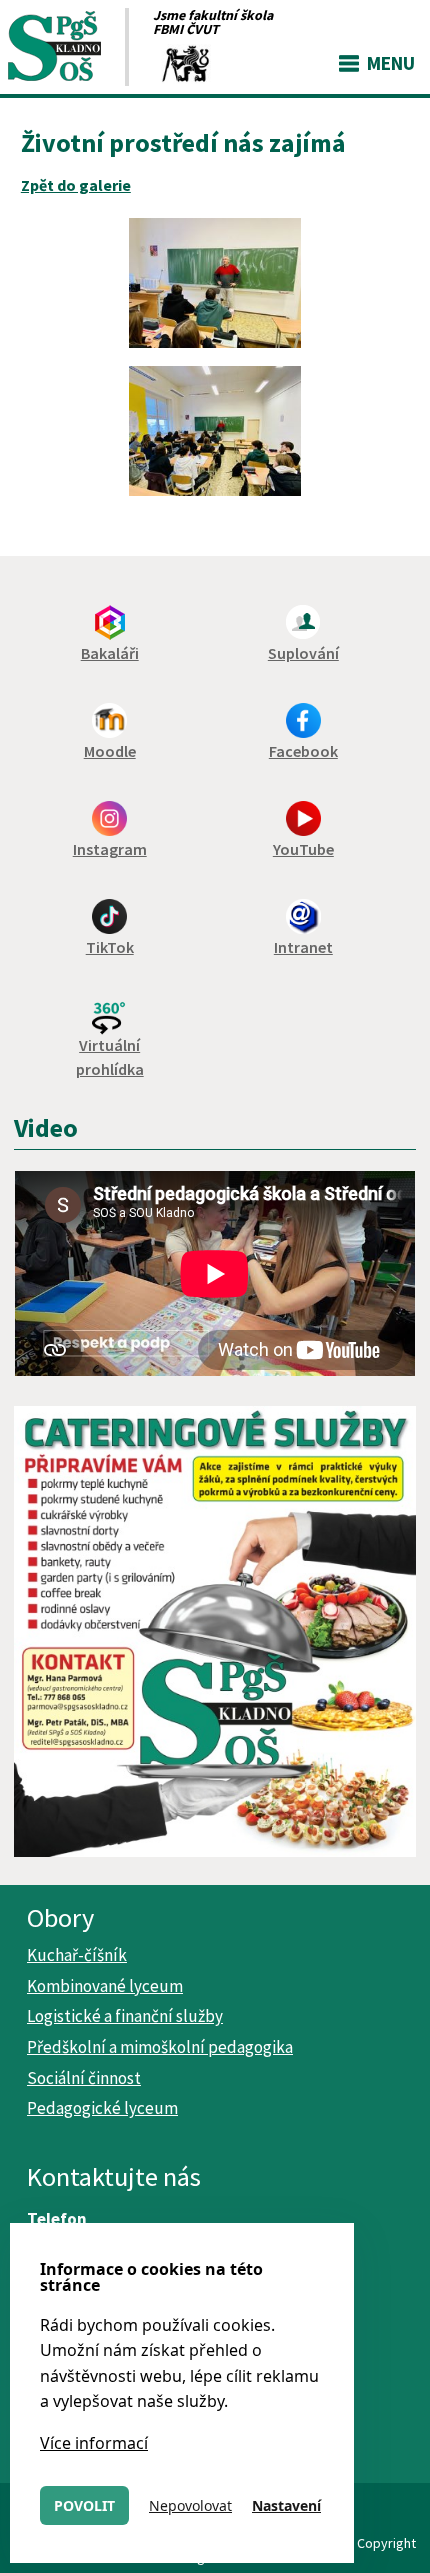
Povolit (84, 2505)
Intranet (303, 947)
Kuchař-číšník (77, 1955)
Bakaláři (110, 653)
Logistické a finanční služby (125, 2016)
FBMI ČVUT (186, 29)
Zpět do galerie (76, 185)
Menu (391, 63)
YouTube (303, 849)
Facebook (303, 751)
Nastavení (286, 2505)
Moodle (110, 751)
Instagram (110, 849)
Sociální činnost (84, 2078)
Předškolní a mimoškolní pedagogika (160, 2047)
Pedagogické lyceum (102, 2108)
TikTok (110, 947)
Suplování (303, 653)
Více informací (94, 2443)
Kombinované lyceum (105, 1986)
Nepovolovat (190, 2505)
